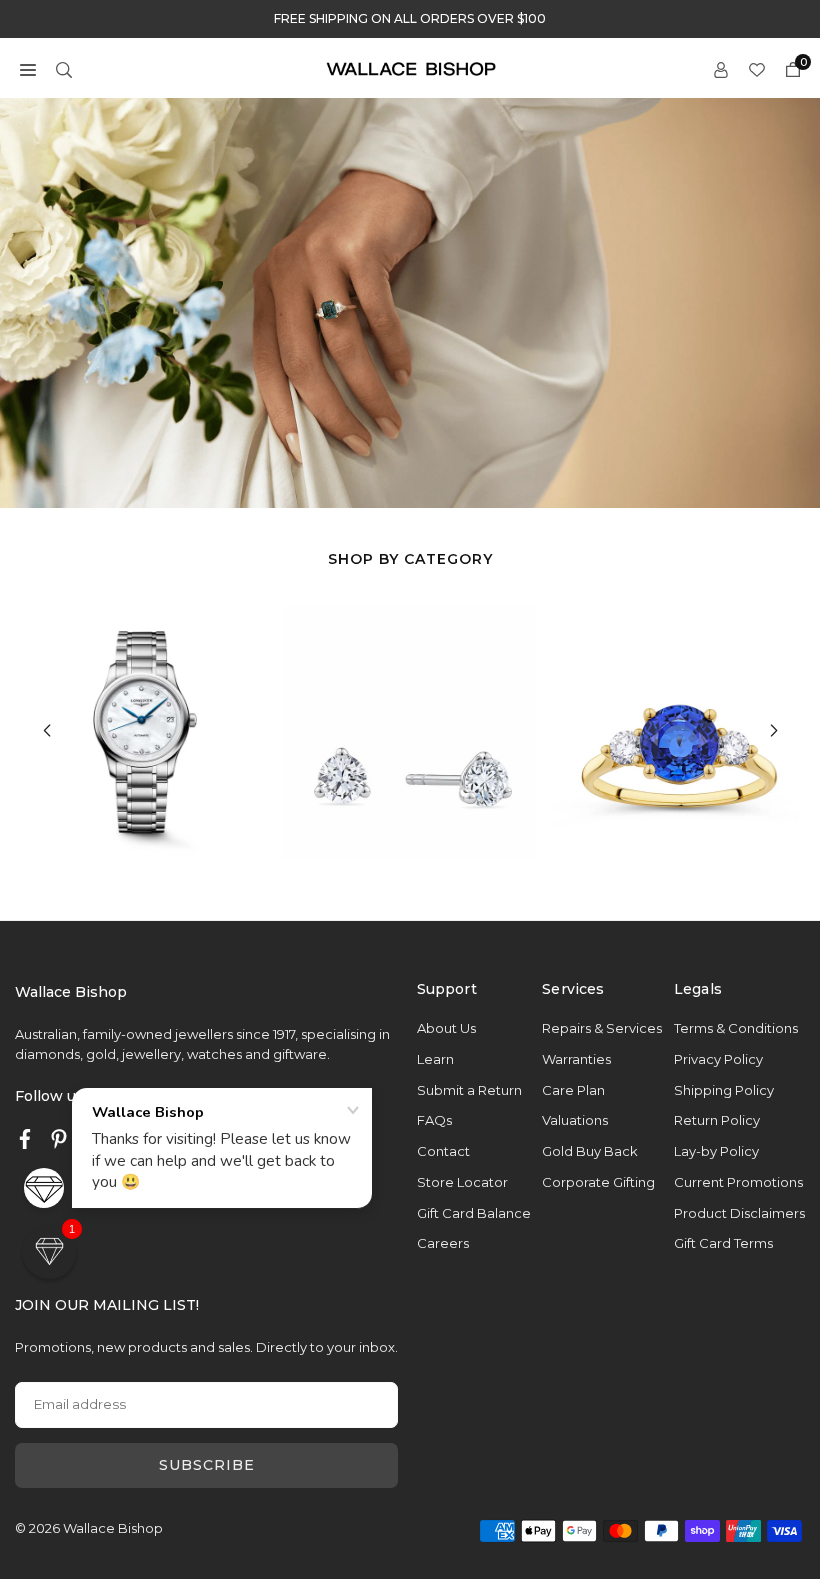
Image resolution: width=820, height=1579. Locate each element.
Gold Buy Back (590, 1151)
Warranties (576, 1059)
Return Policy (717, 1120)
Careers (443, 1243)
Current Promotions (738, 1182)
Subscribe (207, 1465)
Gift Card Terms (723, 1243)
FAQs (434, 1120)
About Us (446, 1028)
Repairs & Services (602, 1028)
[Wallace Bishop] (411, 67)
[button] (28, 68)
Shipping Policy (724, 1090)
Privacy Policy (718, 1059)
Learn (435, 1059)
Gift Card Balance (474, 1213)
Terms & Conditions (736, 1028)
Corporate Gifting (598, 1182)
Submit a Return (469, 1090)
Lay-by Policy (716, 1151)
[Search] (64, 68)
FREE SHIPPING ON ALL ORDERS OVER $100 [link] (410, 19)
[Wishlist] (757, 68)
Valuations (575, 1120)
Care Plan (573, 1090)
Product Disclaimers (739, 1213)
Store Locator (462, 1182)
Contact (443, 1151)
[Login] (721, 68)
